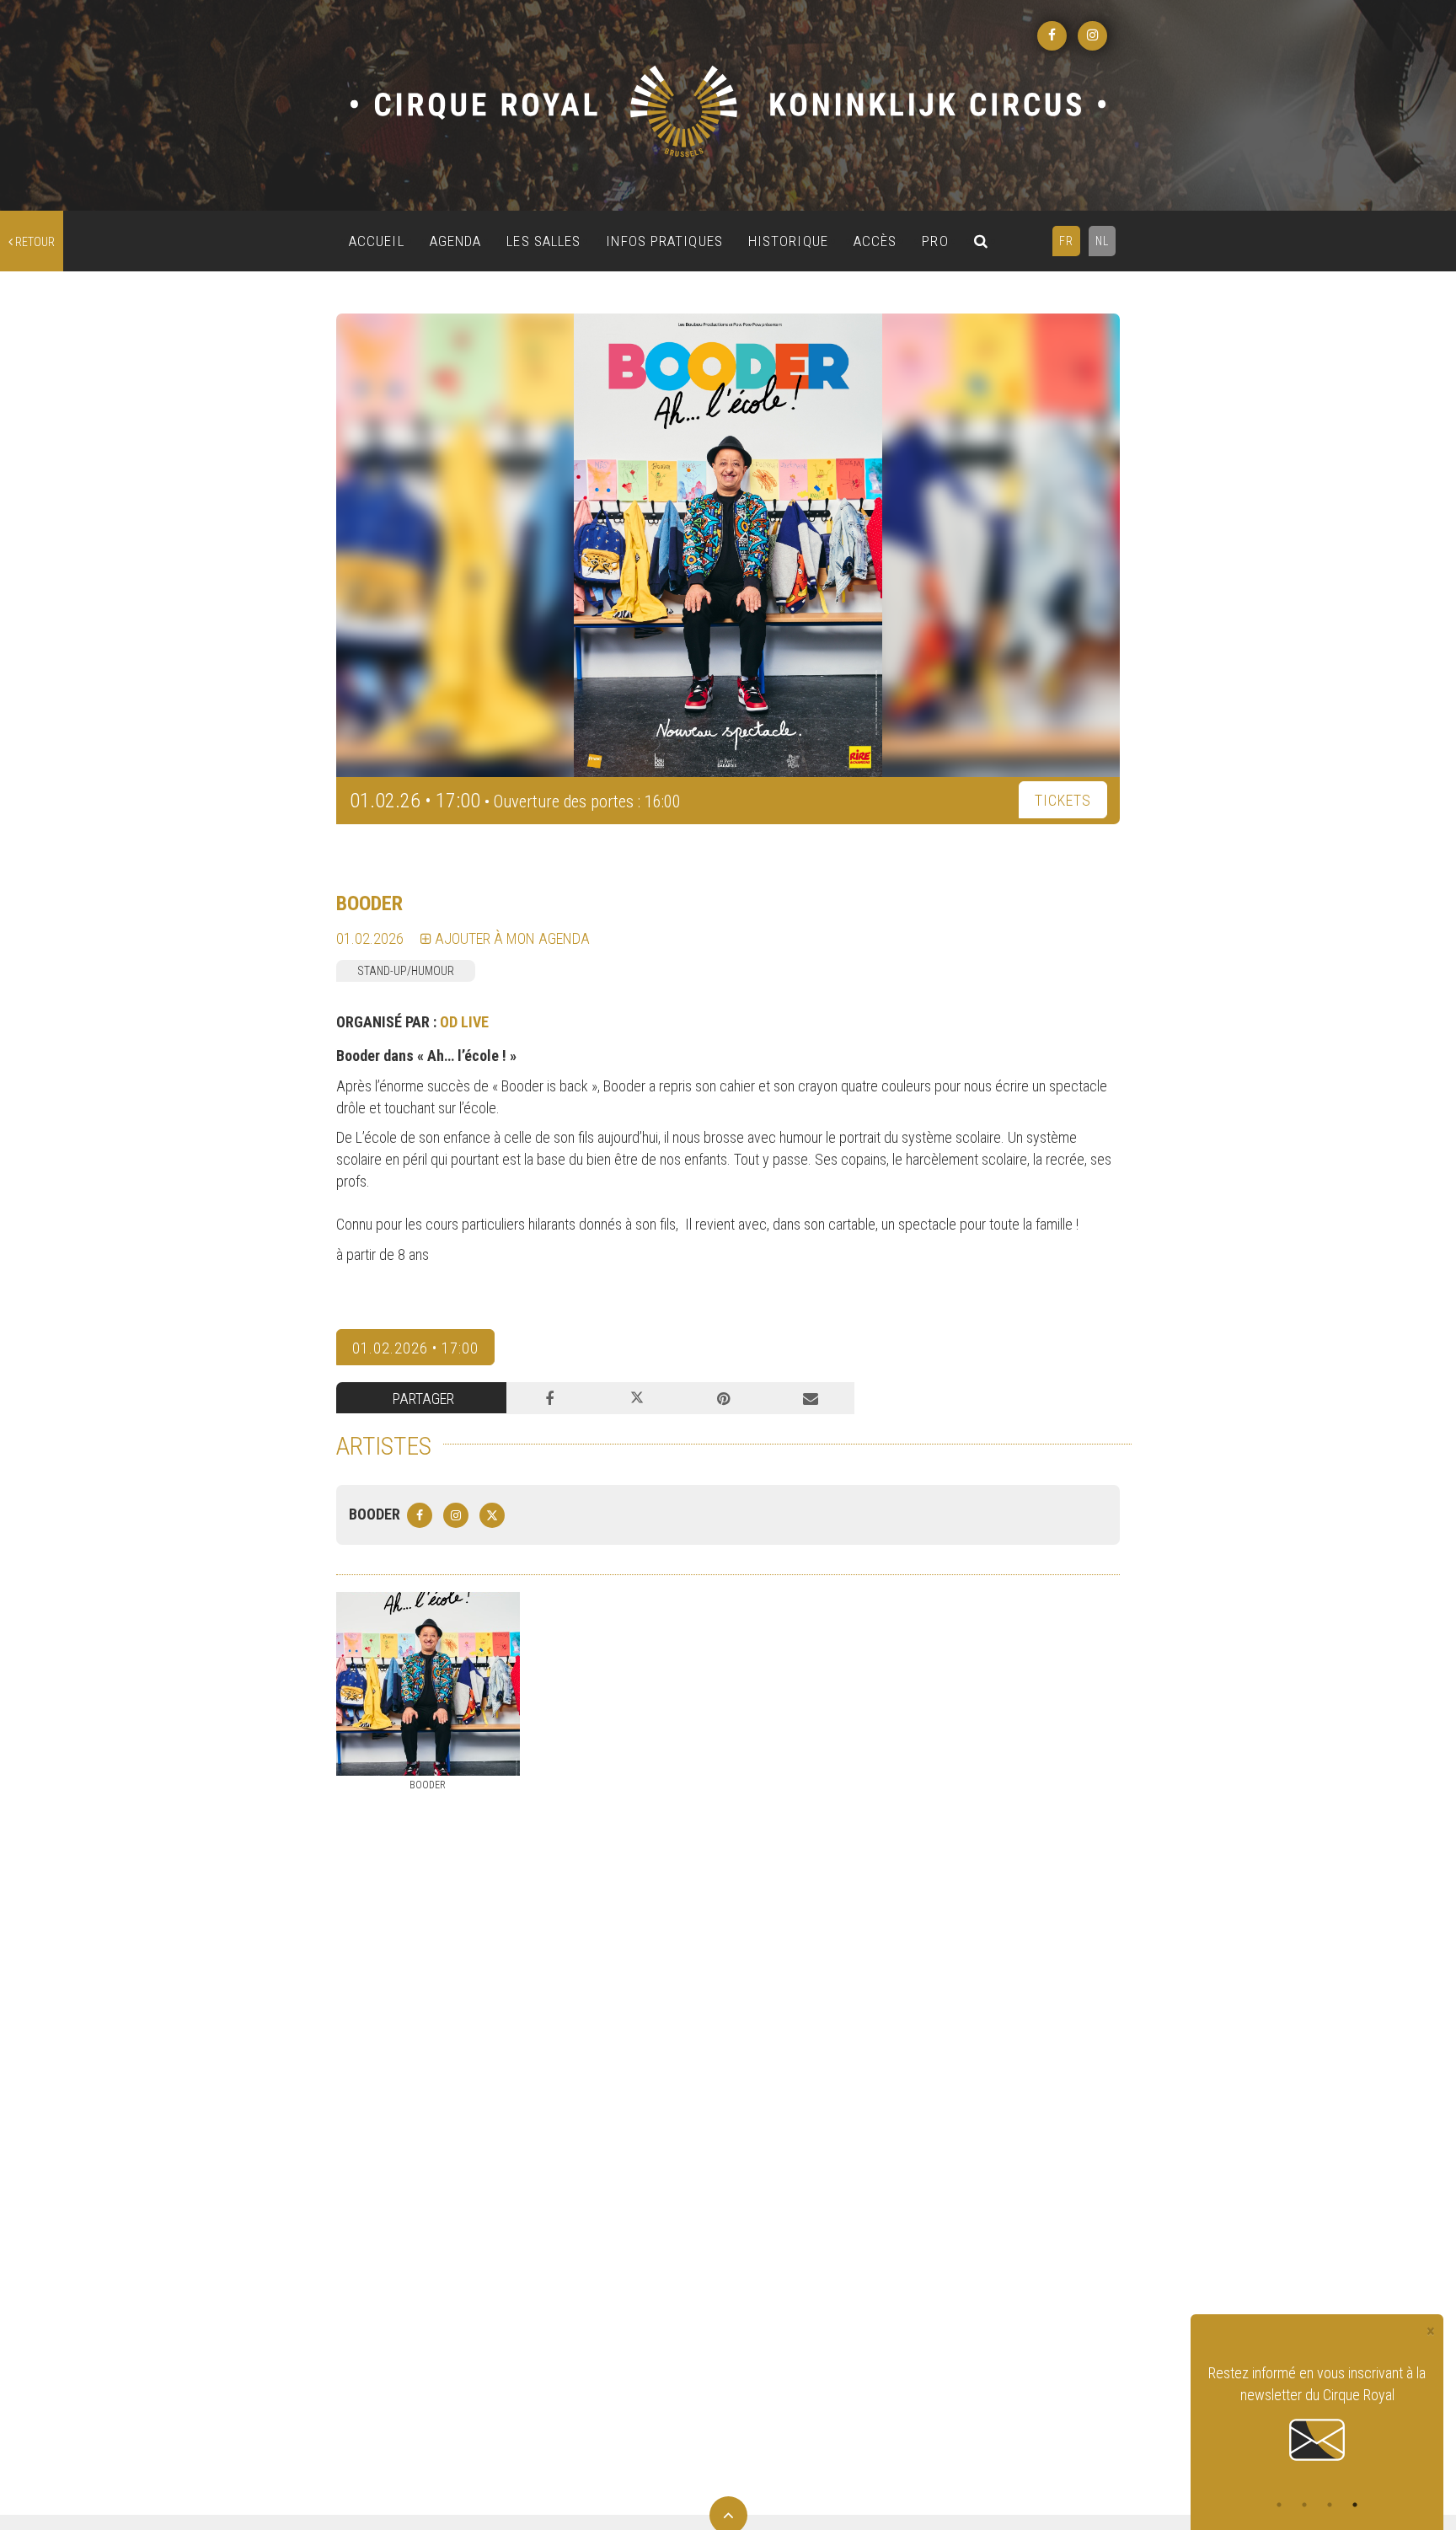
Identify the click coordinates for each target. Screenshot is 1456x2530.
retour (34, 242)
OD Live (464, 1022)
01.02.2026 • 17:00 (415, 1348)
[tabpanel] (1317, 2414)
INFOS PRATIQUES (664, 241)
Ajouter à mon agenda (511, 938)
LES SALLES (543, 241)
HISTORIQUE (788, 241)
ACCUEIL (377, 241)
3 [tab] (1330, 2505)
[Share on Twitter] (637, 1398)
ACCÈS (875, 241)
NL (1102, 241)
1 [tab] (1279, 2505)
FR (1066, 241)
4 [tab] (1355, 2505)
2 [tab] (1304, 2505)
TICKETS (1063, 800)
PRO (935, 241)
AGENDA (456, 241)
